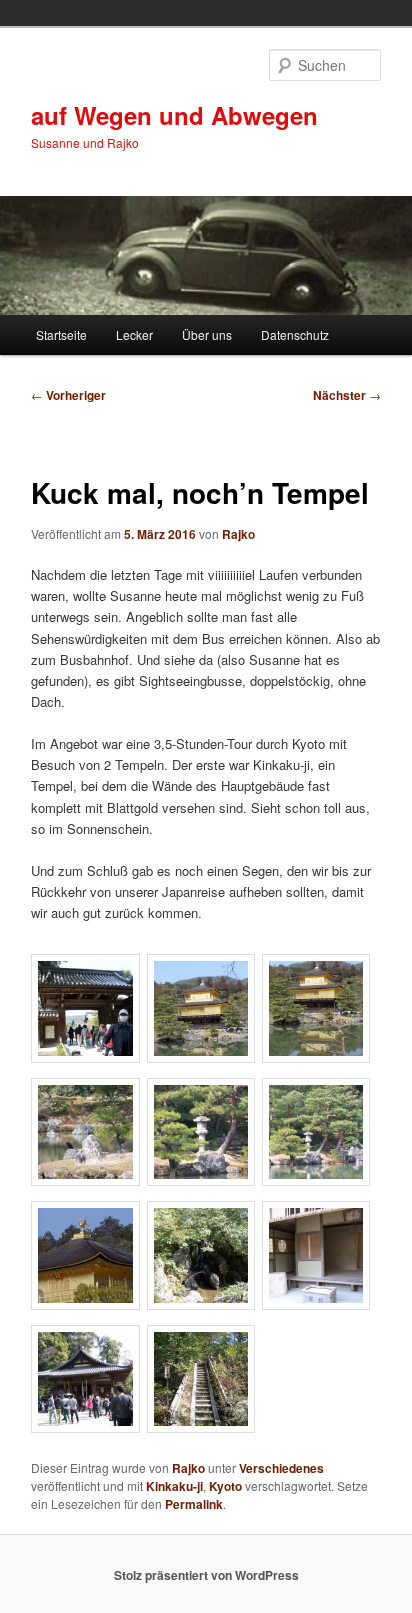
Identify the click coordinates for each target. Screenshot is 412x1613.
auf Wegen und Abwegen (174, 115)
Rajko (238, 534)
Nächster (347, 395)
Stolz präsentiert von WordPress (206, 1575)
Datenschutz (295, 334)
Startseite (61, 334)
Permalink (194, 1504)
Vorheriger (68, 395)
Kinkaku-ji (174, 1486)
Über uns (207, 334)
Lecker (134, 334)
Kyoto (225, 1486)
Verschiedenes (281, 1468)
